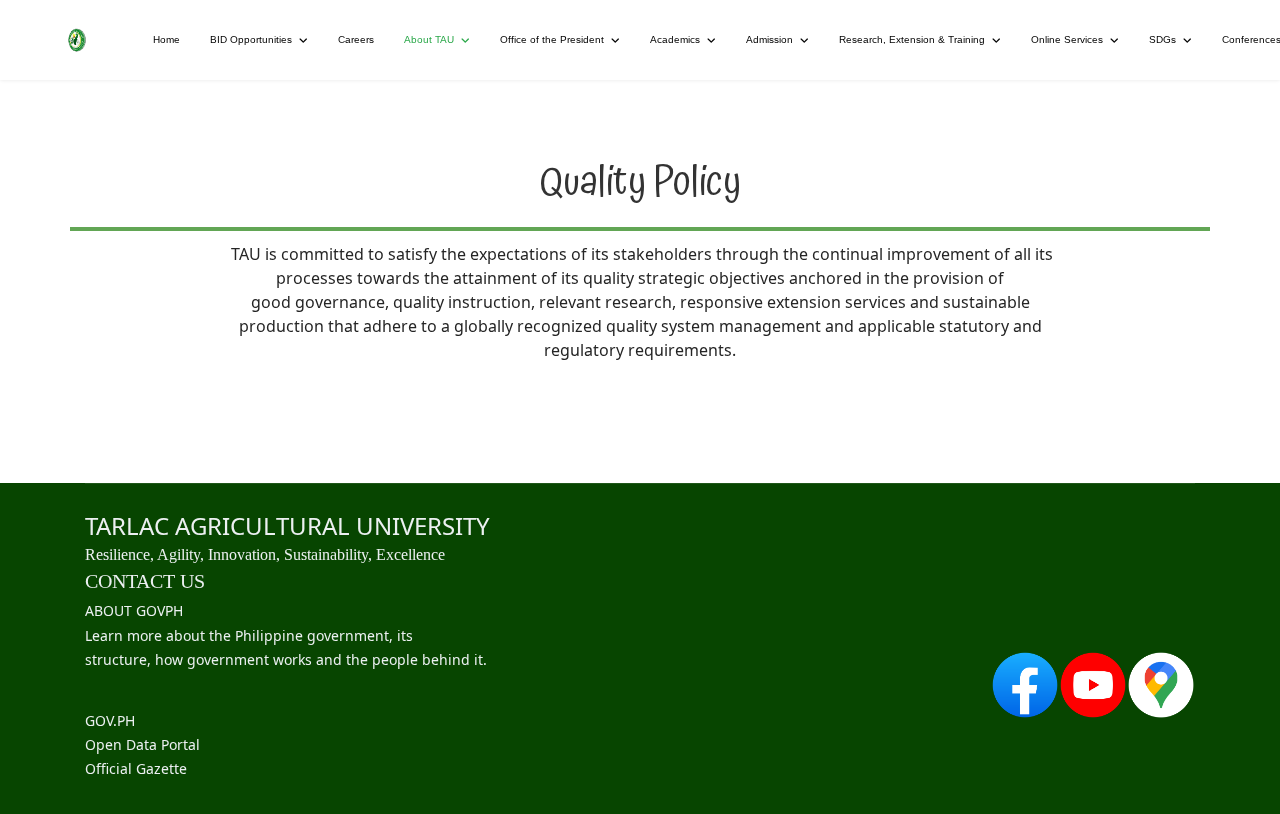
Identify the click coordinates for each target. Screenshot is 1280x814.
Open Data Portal (142, 744)
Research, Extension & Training (912, 39)
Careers (356, 39)
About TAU (429, 39)
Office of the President (552, 39)
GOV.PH (110, 720)
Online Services (1067, 39)
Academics (675, 39)
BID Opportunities (251, 39)
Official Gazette (136, 768)
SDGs (1162, 39)
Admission (769, 39)
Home (166, 39)
